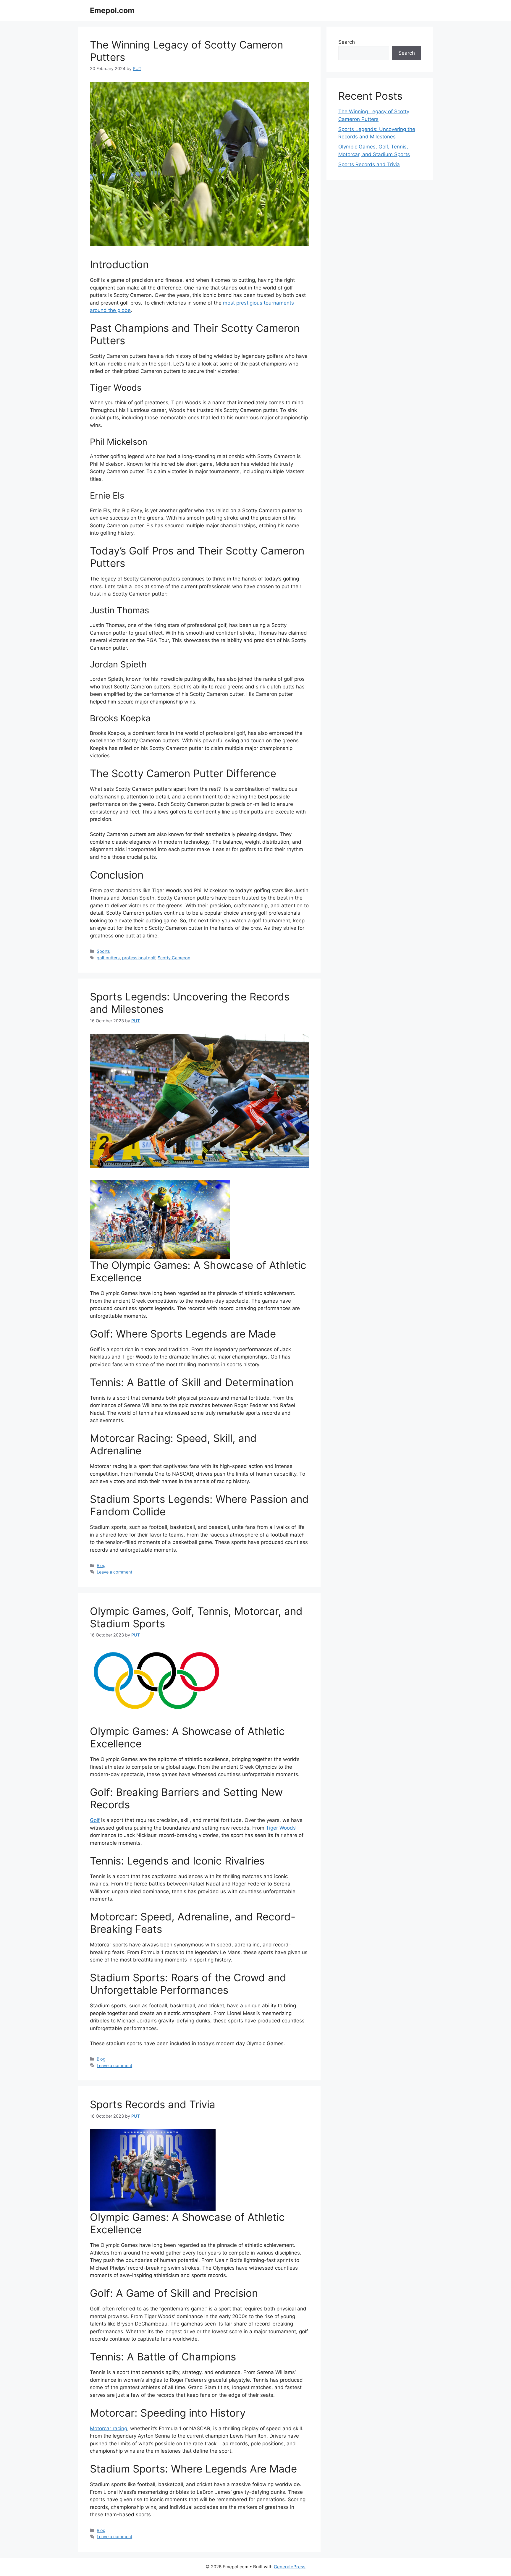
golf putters (108, 958)
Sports (103, 951)
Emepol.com (112, 10)
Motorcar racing (109, 2428)
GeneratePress (290, 2567)
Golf (95, 1820)
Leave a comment (114, 1572)
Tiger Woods (281, 1828)
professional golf (139, 958)
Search (347, 42)
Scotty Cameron (174, 958)
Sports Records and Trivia (153, 2104)
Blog (101, 1565)
